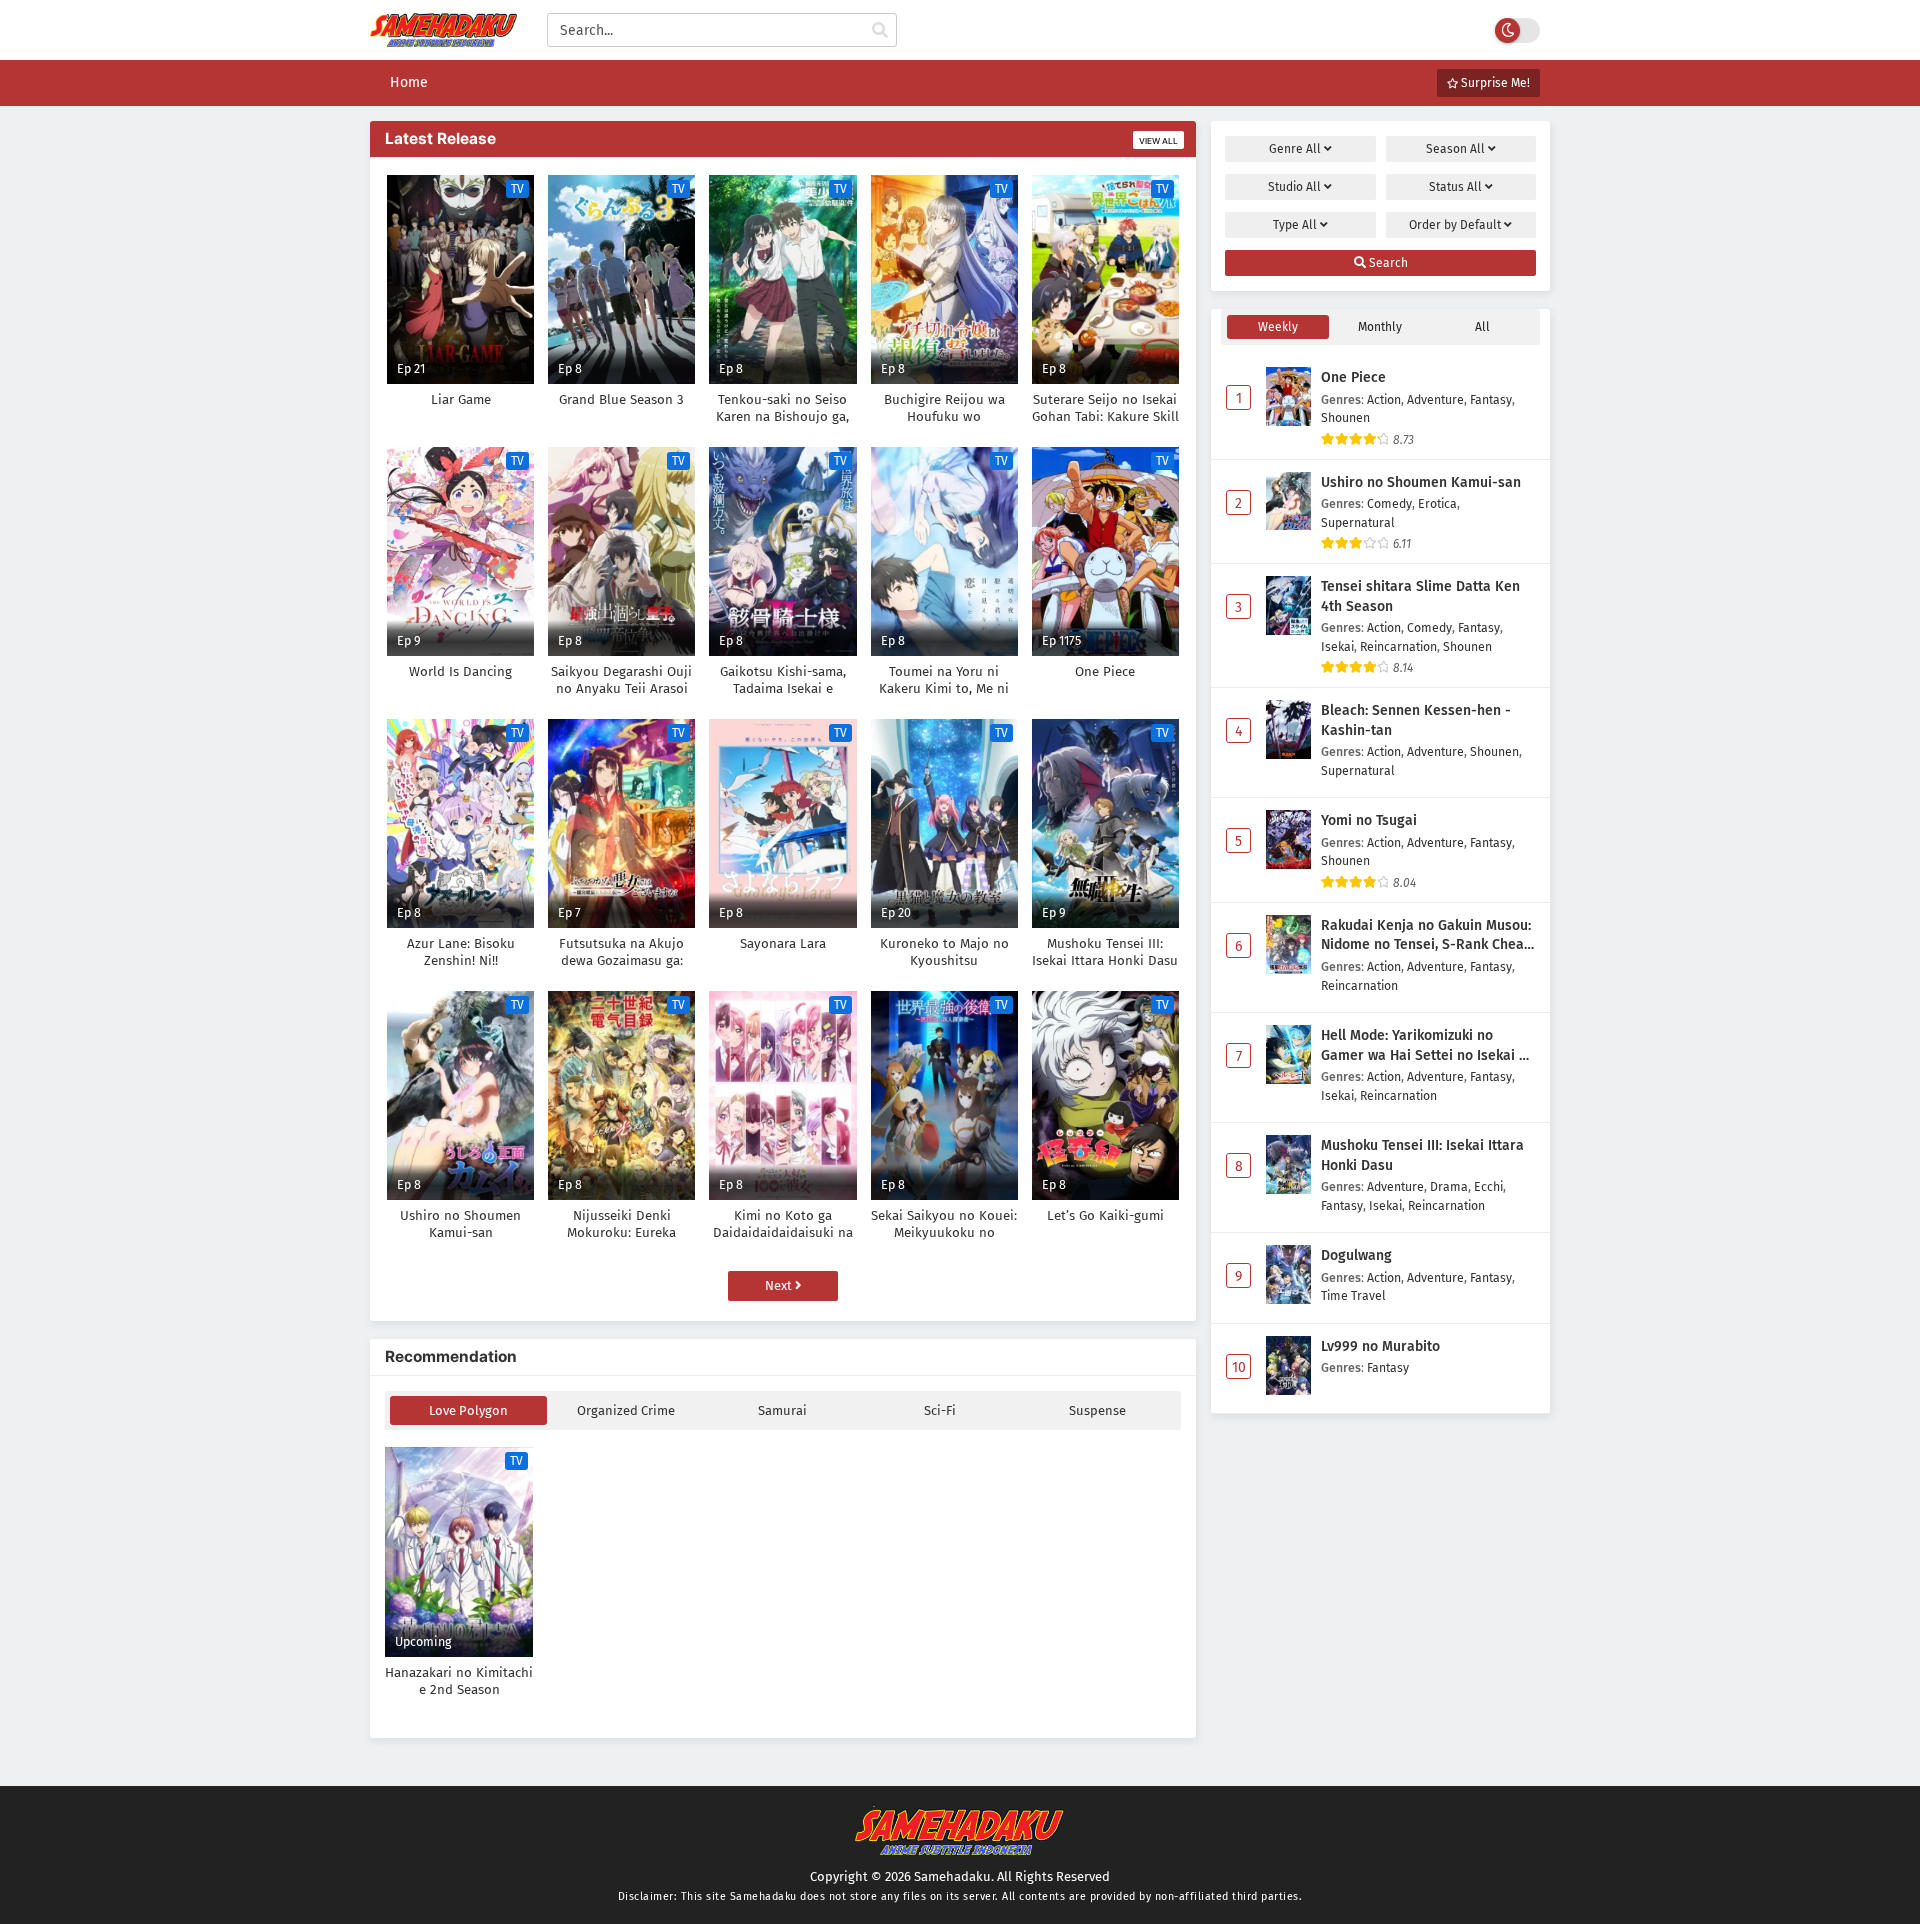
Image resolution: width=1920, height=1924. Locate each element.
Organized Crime (626, 1410)
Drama (1449, 1186)
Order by (1455, 225)
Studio (1294, 187)
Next (780, 1285)
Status (1455, 187)
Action (1384, 399)
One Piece (1353, 377)
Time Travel (1353, 1295)
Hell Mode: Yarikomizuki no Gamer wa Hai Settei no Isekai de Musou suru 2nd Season (1428, 1046)
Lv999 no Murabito (1380, 1346)
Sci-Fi (940, 1410)
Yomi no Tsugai (1369, 820)
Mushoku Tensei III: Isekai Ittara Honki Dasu (1422, 1155)
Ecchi (1488, 1186)
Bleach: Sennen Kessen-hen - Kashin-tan (1416, 720)
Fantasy (1491, 399)
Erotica (1437, 503)
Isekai (1337, 646)
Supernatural (1358, 522)
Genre (1295, 149)
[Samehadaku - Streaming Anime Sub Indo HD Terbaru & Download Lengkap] (443, 37)
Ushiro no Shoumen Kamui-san (1421, 482)
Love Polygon (468, 1410)
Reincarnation (1398, 646)
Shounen (1345, 417)
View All (1158, 141)
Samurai (782, 1410)
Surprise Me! (1494, 83)
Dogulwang (1356, 1255)
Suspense (1097, 1410)
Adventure (1435, 399)
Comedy (1389, 503)
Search (1387, 263)
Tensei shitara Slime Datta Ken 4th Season (1420, 596)
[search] (880, 31)
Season (1455, 149)
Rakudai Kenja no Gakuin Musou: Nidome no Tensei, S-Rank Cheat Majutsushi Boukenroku (1426, 936)
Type (1295, 225)
